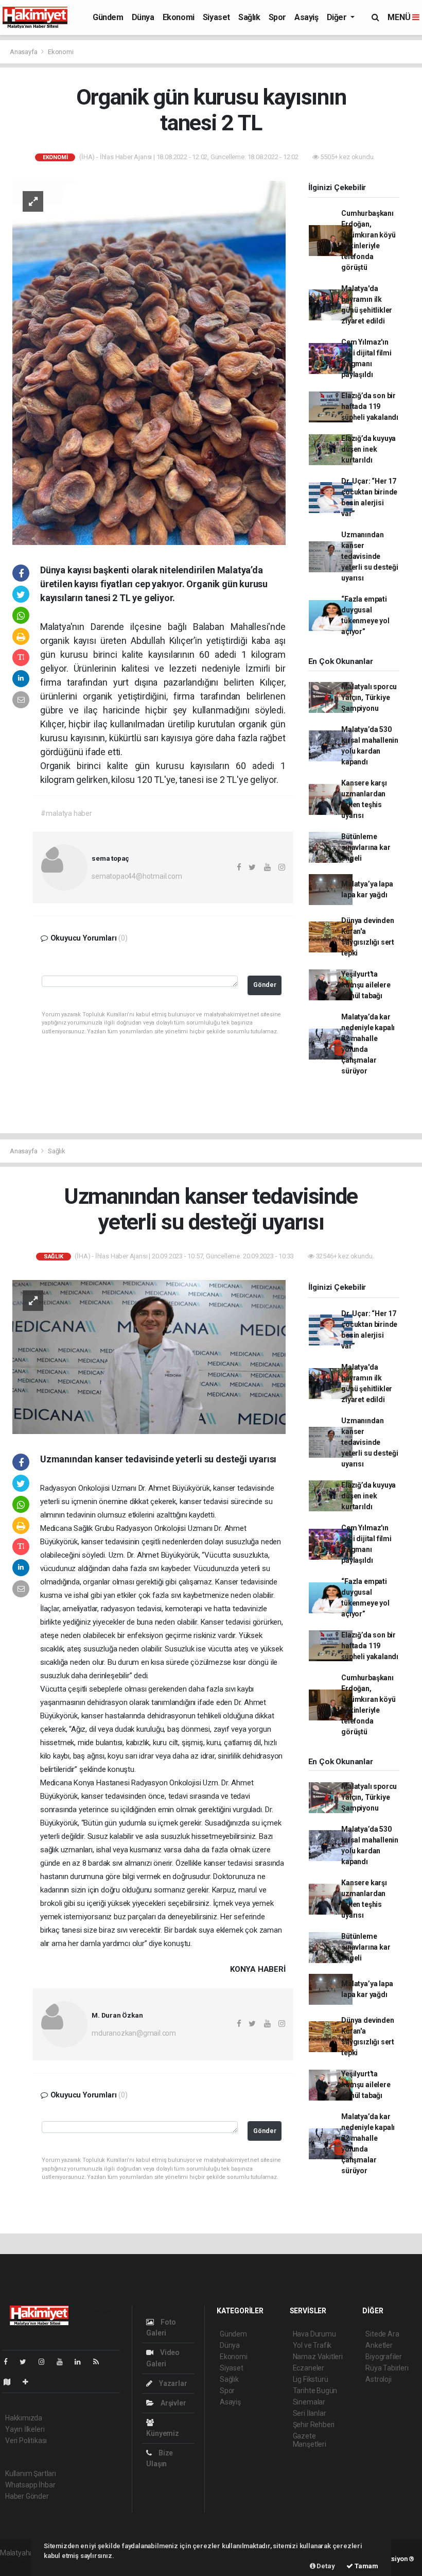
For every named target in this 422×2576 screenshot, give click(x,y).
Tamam (366, 2566)
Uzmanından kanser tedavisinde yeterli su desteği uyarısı (370, 556)
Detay (325, 2566)
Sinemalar (309, 2402)
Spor (277, 17)
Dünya (143, 17)
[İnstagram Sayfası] (46, 2362)
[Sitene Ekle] (30, 2382)
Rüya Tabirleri (387, 2368)
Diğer (338, 17)
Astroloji (378, 2379)
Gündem (108, 17)
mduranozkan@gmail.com (134, 2033)
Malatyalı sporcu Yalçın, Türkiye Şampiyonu (369, 697)
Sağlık (249, 17)
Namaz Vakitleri (318, 2357)
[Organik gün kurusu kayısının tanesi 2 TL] (149, 362)
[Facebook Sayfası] (10, 2362)
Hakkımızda (24, 2418)
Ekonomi (179, 17)
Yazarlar (172, 2383)
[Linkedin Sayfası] (82, 2362)
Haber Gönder (27, 2496)
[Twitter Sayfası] (27, 2362)
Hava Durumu (314, 2334)
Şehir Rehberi (314, 2425)
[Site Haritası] (11, 2382)
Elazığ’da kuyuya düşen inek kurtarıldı (368, 449)
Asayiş (306, 17)
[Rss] (100, 2362)
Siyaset (216, 17)
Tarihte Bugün (315, 2391)
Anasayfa (24, 52)
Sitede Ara (382, 2334)
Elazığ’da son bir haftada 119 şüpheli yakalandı (370, 406)
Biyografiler (384, 2357)
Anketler (379, 2345)
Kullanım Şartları (31, 2473)
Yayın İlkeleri (25, 2429)
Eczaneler (309, 2368)
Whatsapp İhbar (30, 2485)
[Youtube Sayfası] (64, 2362)
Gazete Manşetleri (310, 2440)
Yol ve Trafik (312, 2345)
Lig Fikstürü (311, 2379)
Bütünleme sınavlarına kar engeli (366, 847)
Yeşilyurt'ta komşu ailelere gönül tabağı (366, 985)
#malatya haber (66, 813)
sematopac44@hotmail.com (137, 876)
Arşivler (172, 2403)
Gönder (265, 985)
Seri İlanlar (310, 2413)
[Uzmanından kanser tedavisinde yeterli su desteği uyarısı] (149, 1356)
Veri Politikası (26, 2441)
